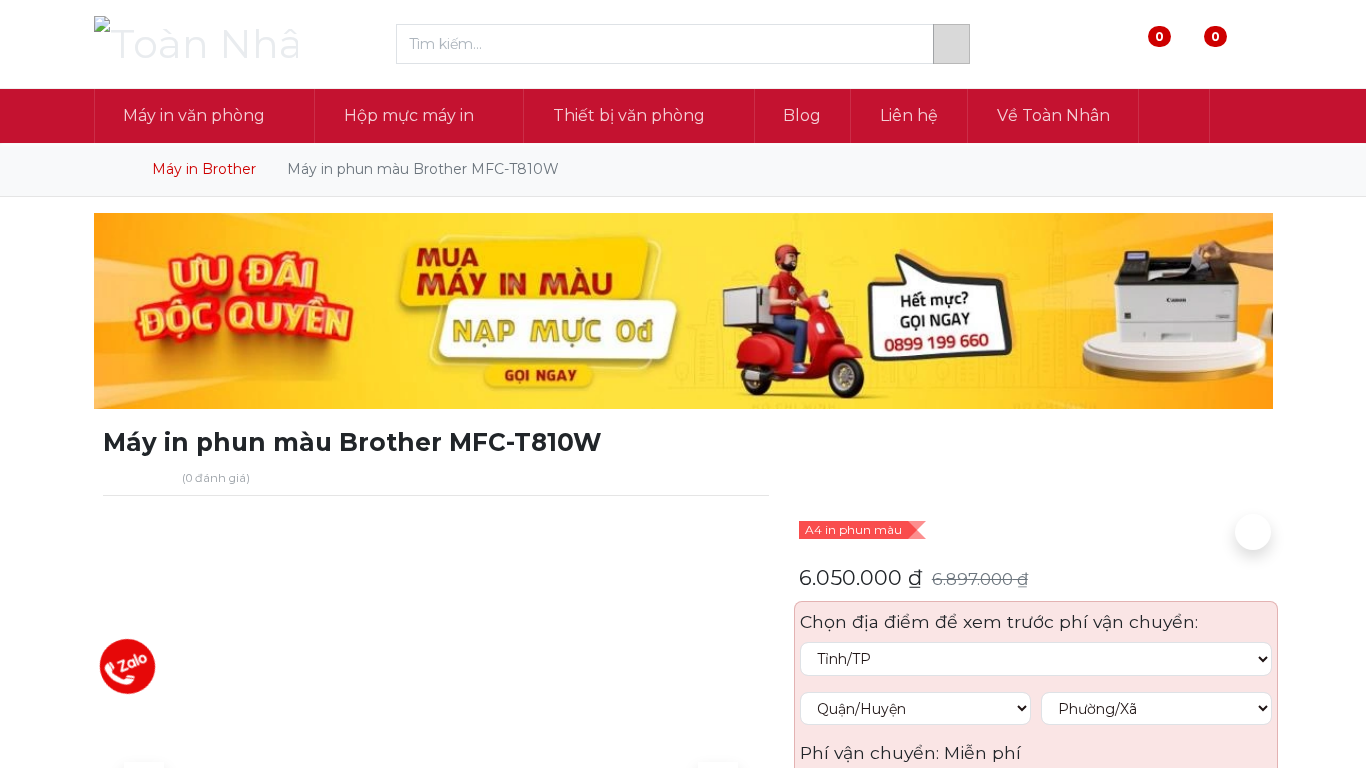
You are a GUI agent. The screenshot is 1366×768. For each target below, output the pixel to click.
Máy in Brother (204, 169)
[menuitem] (803, 116)
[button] (1174, 116)
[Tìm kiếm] (951, 44)
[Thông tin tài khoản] (1255, 44)
